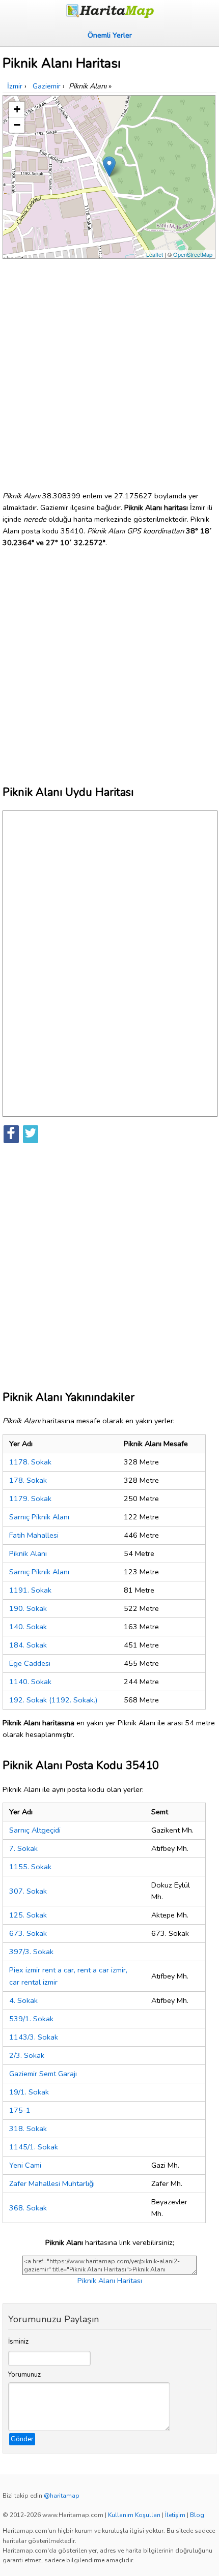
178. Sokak (28, 1480)
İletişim (175, 2515)
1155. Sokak (30, 1867)
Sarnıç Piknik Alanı (39, 1517)
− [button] (17, 125)
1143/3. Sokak (34, 2037)
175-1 (20, 2110)
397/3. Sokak (31, 1952)
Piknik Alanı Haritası (110, 2281)
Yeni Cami (25, 2165)
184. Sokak (28, 1645)
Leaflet (155, 254)
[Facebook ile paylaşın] (11, 1134)
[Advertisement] (109, 371)
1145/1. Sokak (34, 2147)
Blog (197, 2515)
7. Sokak (23, 1848)
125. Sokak (28, 1915)
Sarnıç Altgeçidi (35, 1830)
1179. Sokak (30, 1499)
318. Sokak (28, 2129)
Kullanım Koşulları (134, 2515)
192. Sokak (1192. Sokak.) (53, 1700)
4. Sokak (23, 2000)
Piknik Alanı (28, 1553)
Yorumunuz (24, 2375)
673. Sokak (28, 1933)
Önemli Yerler (110, 35)
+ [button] (17, 109)
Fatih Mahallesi (34, 1535)
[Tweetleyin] (31, 1134)
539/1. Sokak (31, 2019)
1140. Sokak (30, 1682)
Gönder (22, 2439)
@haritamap (62, 2496)
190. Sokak (28, 1608)
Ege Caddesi (30, 1663)
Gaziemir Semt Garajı (43, 2074)
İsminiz (18, 2342)
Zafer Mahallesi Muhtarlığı (52, 2183)
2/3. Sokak (27, 2055)
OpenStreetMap (193, 254)
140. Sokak (28, 1627)
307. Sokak (28, 1891)
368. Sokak (28, 2208)
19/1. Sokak (29, 2092)
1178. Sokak (30, 1462)
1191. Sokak (30, 1590)
